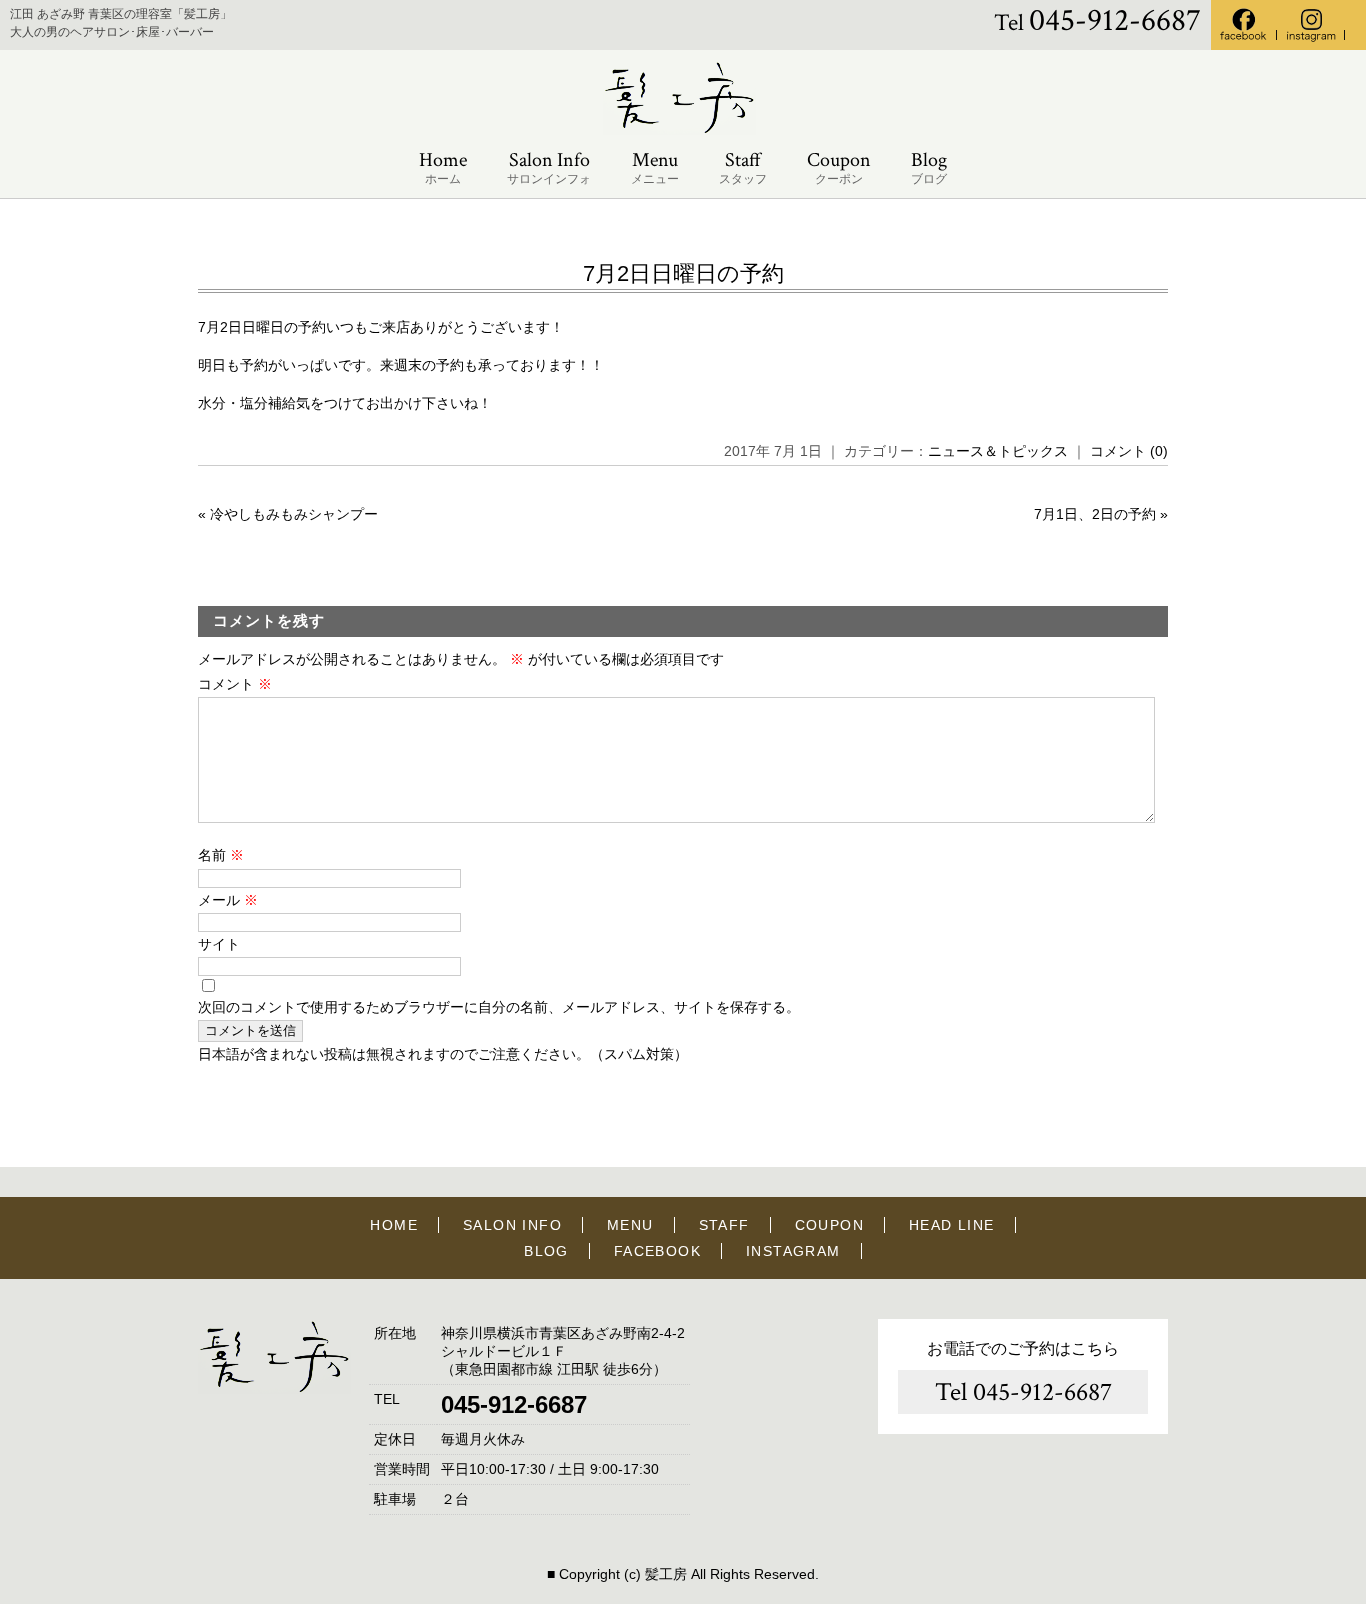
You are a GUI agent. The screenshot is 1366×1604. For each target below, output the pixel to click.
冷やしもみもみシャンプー (294, 514)
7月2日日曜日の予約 (683, 273)
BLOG (546, 1251)
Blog (929, 167)
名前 (221, 855)
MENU (630, 1225)
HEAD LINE (952, 1225)
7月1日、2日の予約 (1095, 514)
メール (228, 900)
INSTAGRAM (793, 1251)
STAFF (724, 1225)
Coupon (839, 167)
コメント (235, 684)
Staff (743, 167)
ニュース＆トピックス (998, 451)
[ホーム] (683, 130)
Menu (655, 167)
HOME (394, 1225)
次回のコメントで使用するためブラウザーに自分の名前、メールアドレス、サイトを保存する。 (499, 1007)
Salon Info (549, 167)
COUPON (829, 1225)
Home (443, 167)
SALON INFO (512, 1225)
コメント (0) (1129, 451)
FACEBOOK (657, 1251)
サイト (219, 944)
